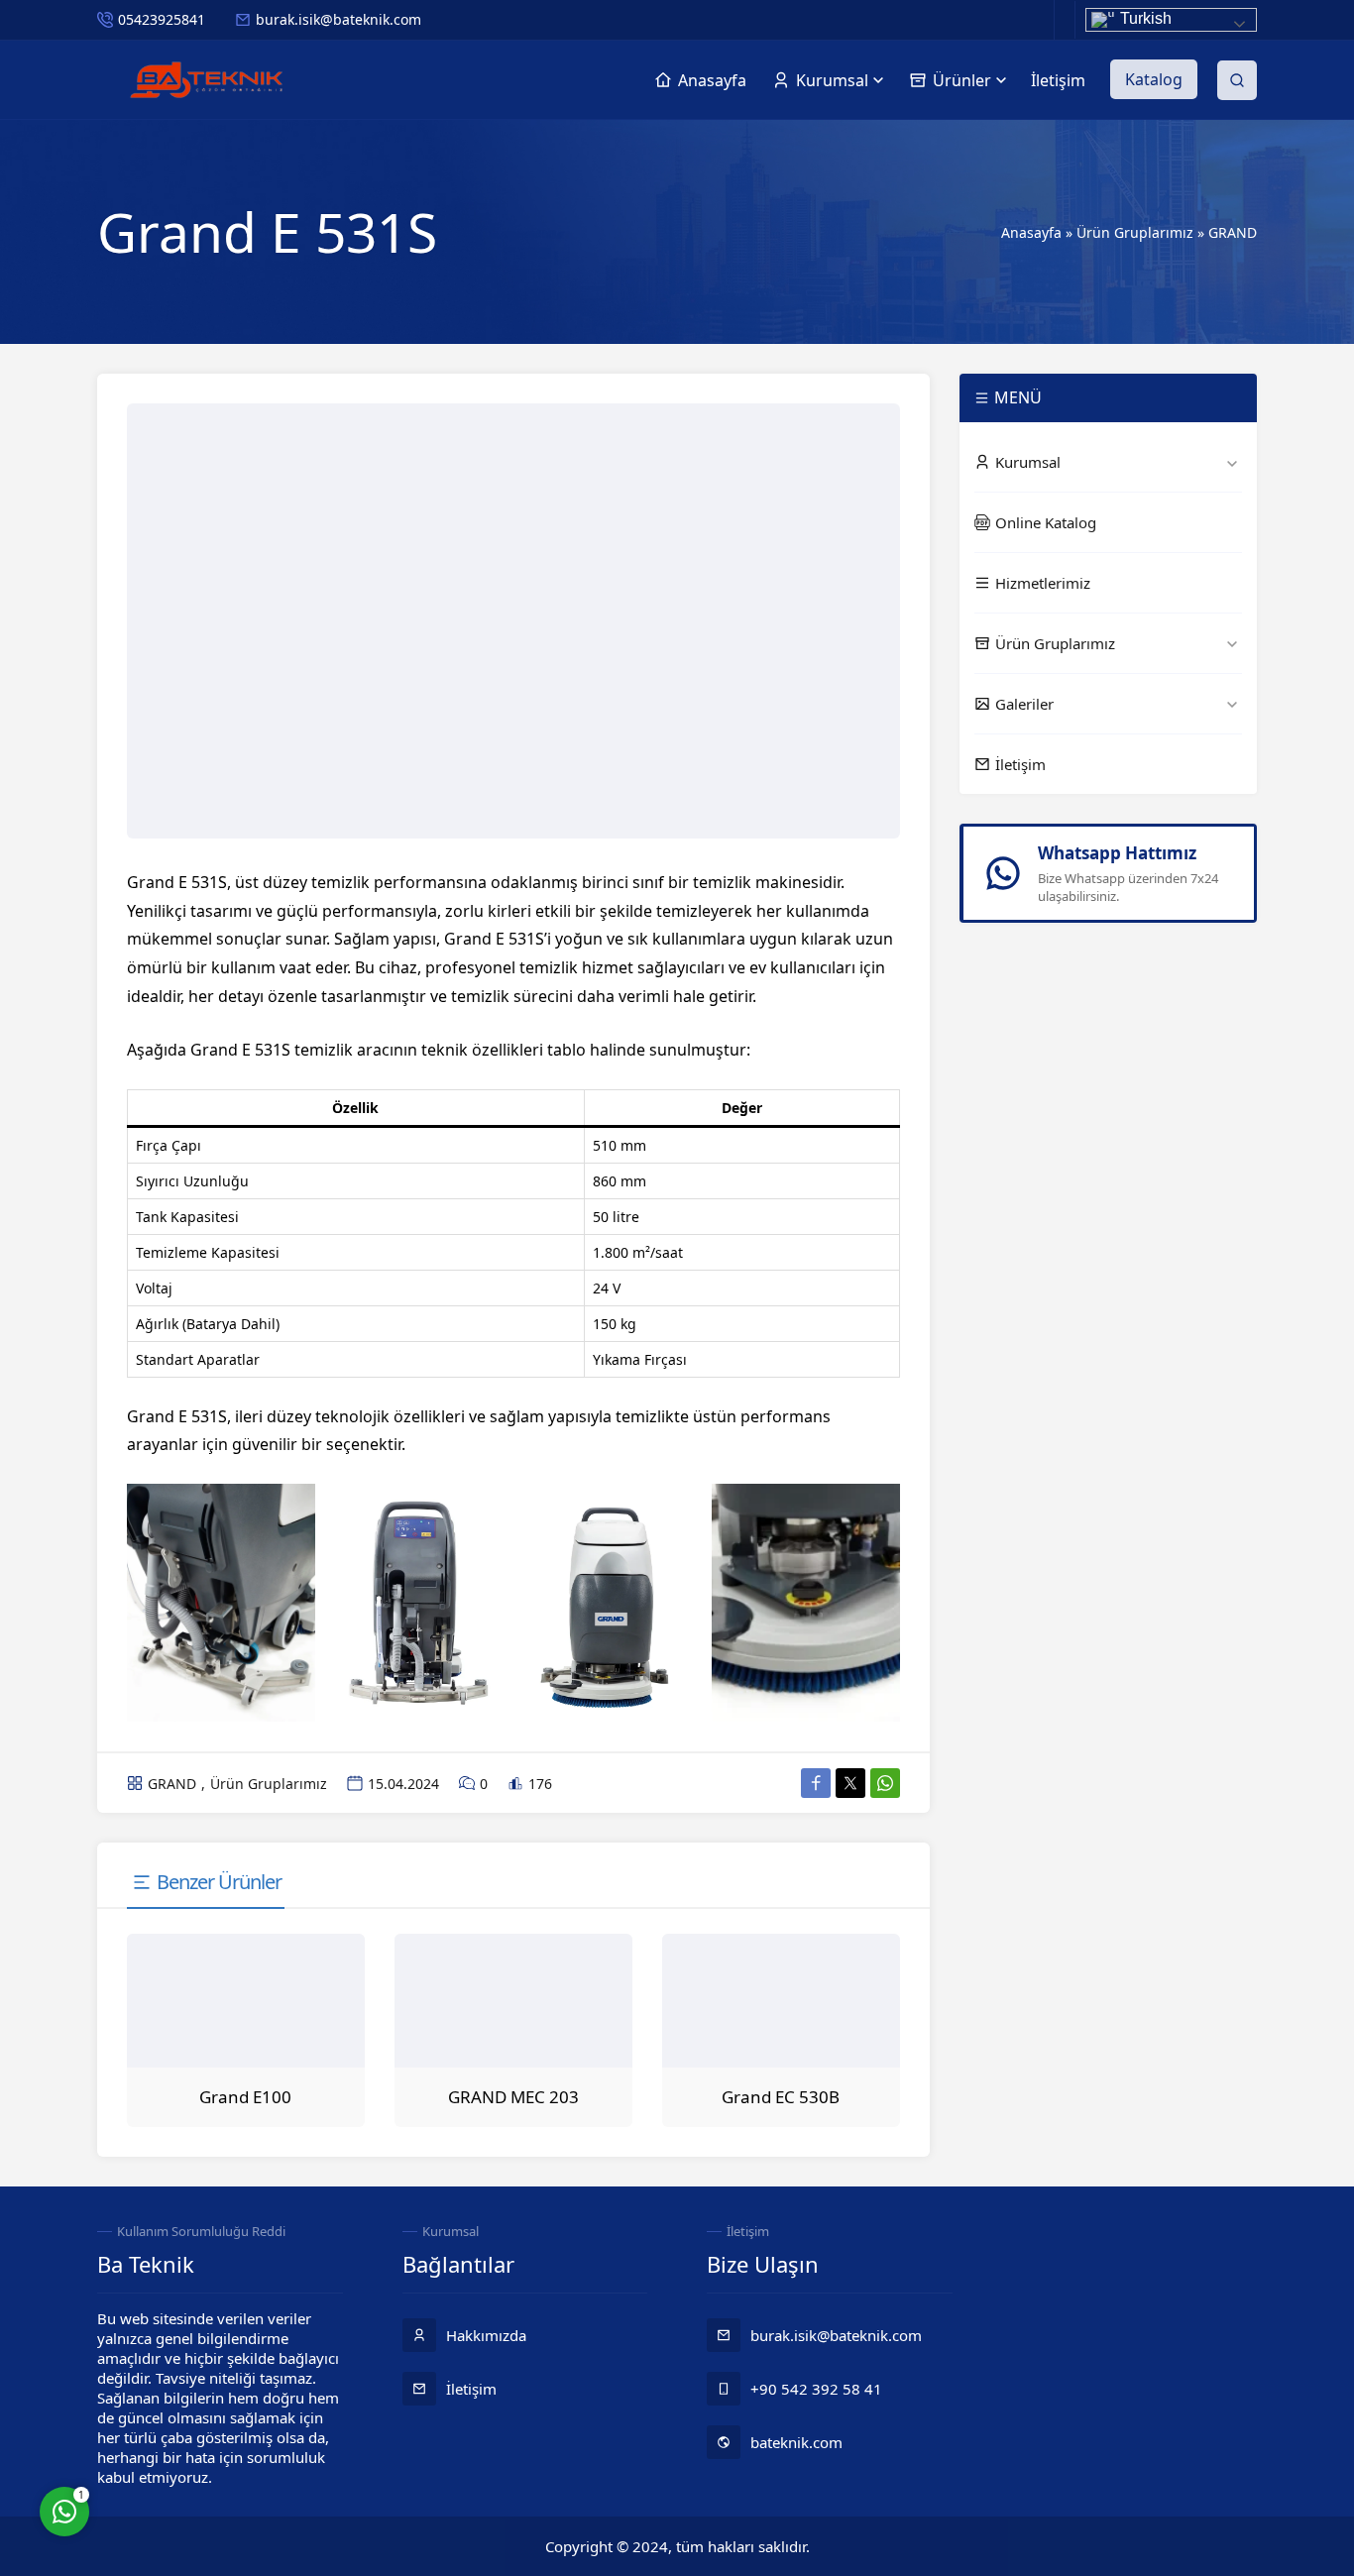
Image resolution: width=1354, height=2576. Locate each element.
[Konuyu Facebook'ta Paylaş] (816, 1783)
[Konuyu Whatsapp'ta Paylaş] (885, 1783)
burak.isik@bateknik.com (338, 19)
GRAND (1233, 232)
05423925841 (162, 19)
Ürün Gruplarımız (1135, 232)
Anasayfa (1031, 232)
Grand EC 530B (781, 2097)
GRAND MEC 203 (513, 2097)
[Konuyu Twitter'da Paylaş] (850, 1783)
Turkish (1144, 18)
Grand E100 (245, 2097)
